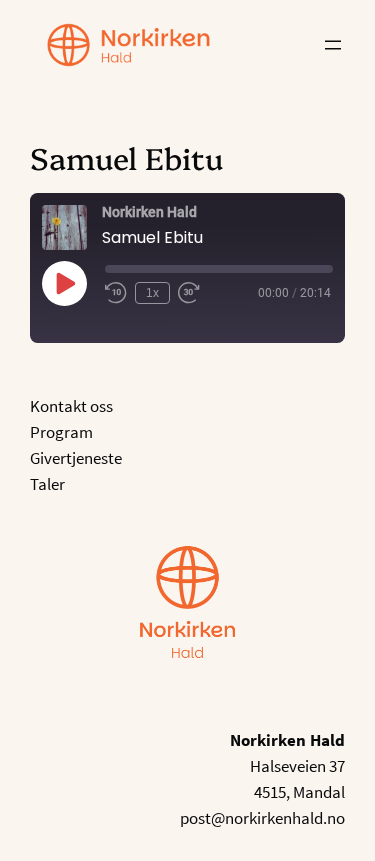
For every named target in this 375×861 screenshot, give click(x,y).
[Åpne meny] (333, 45)
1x (152, 293)
